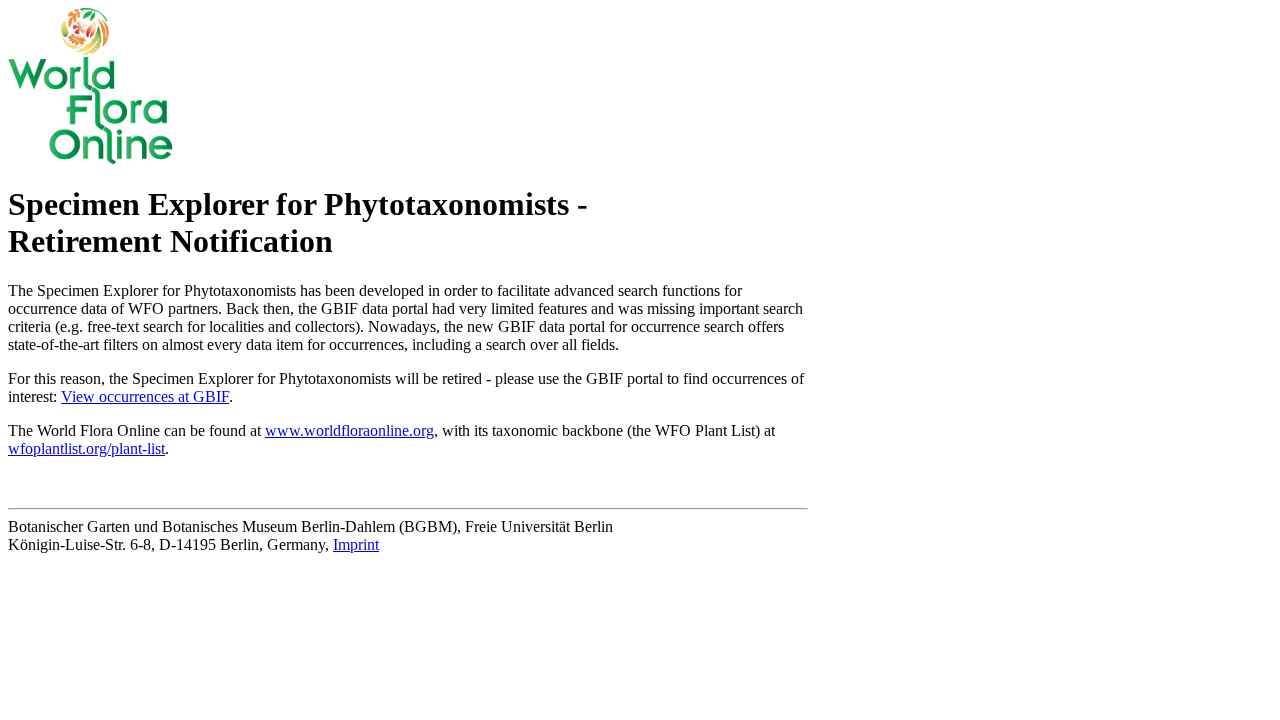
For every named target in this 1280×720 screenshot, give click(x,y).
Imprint (356, 544)
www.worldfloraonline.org (349, 430)
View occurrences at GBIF (145, 396)
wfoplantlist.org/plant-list (86, 448)
